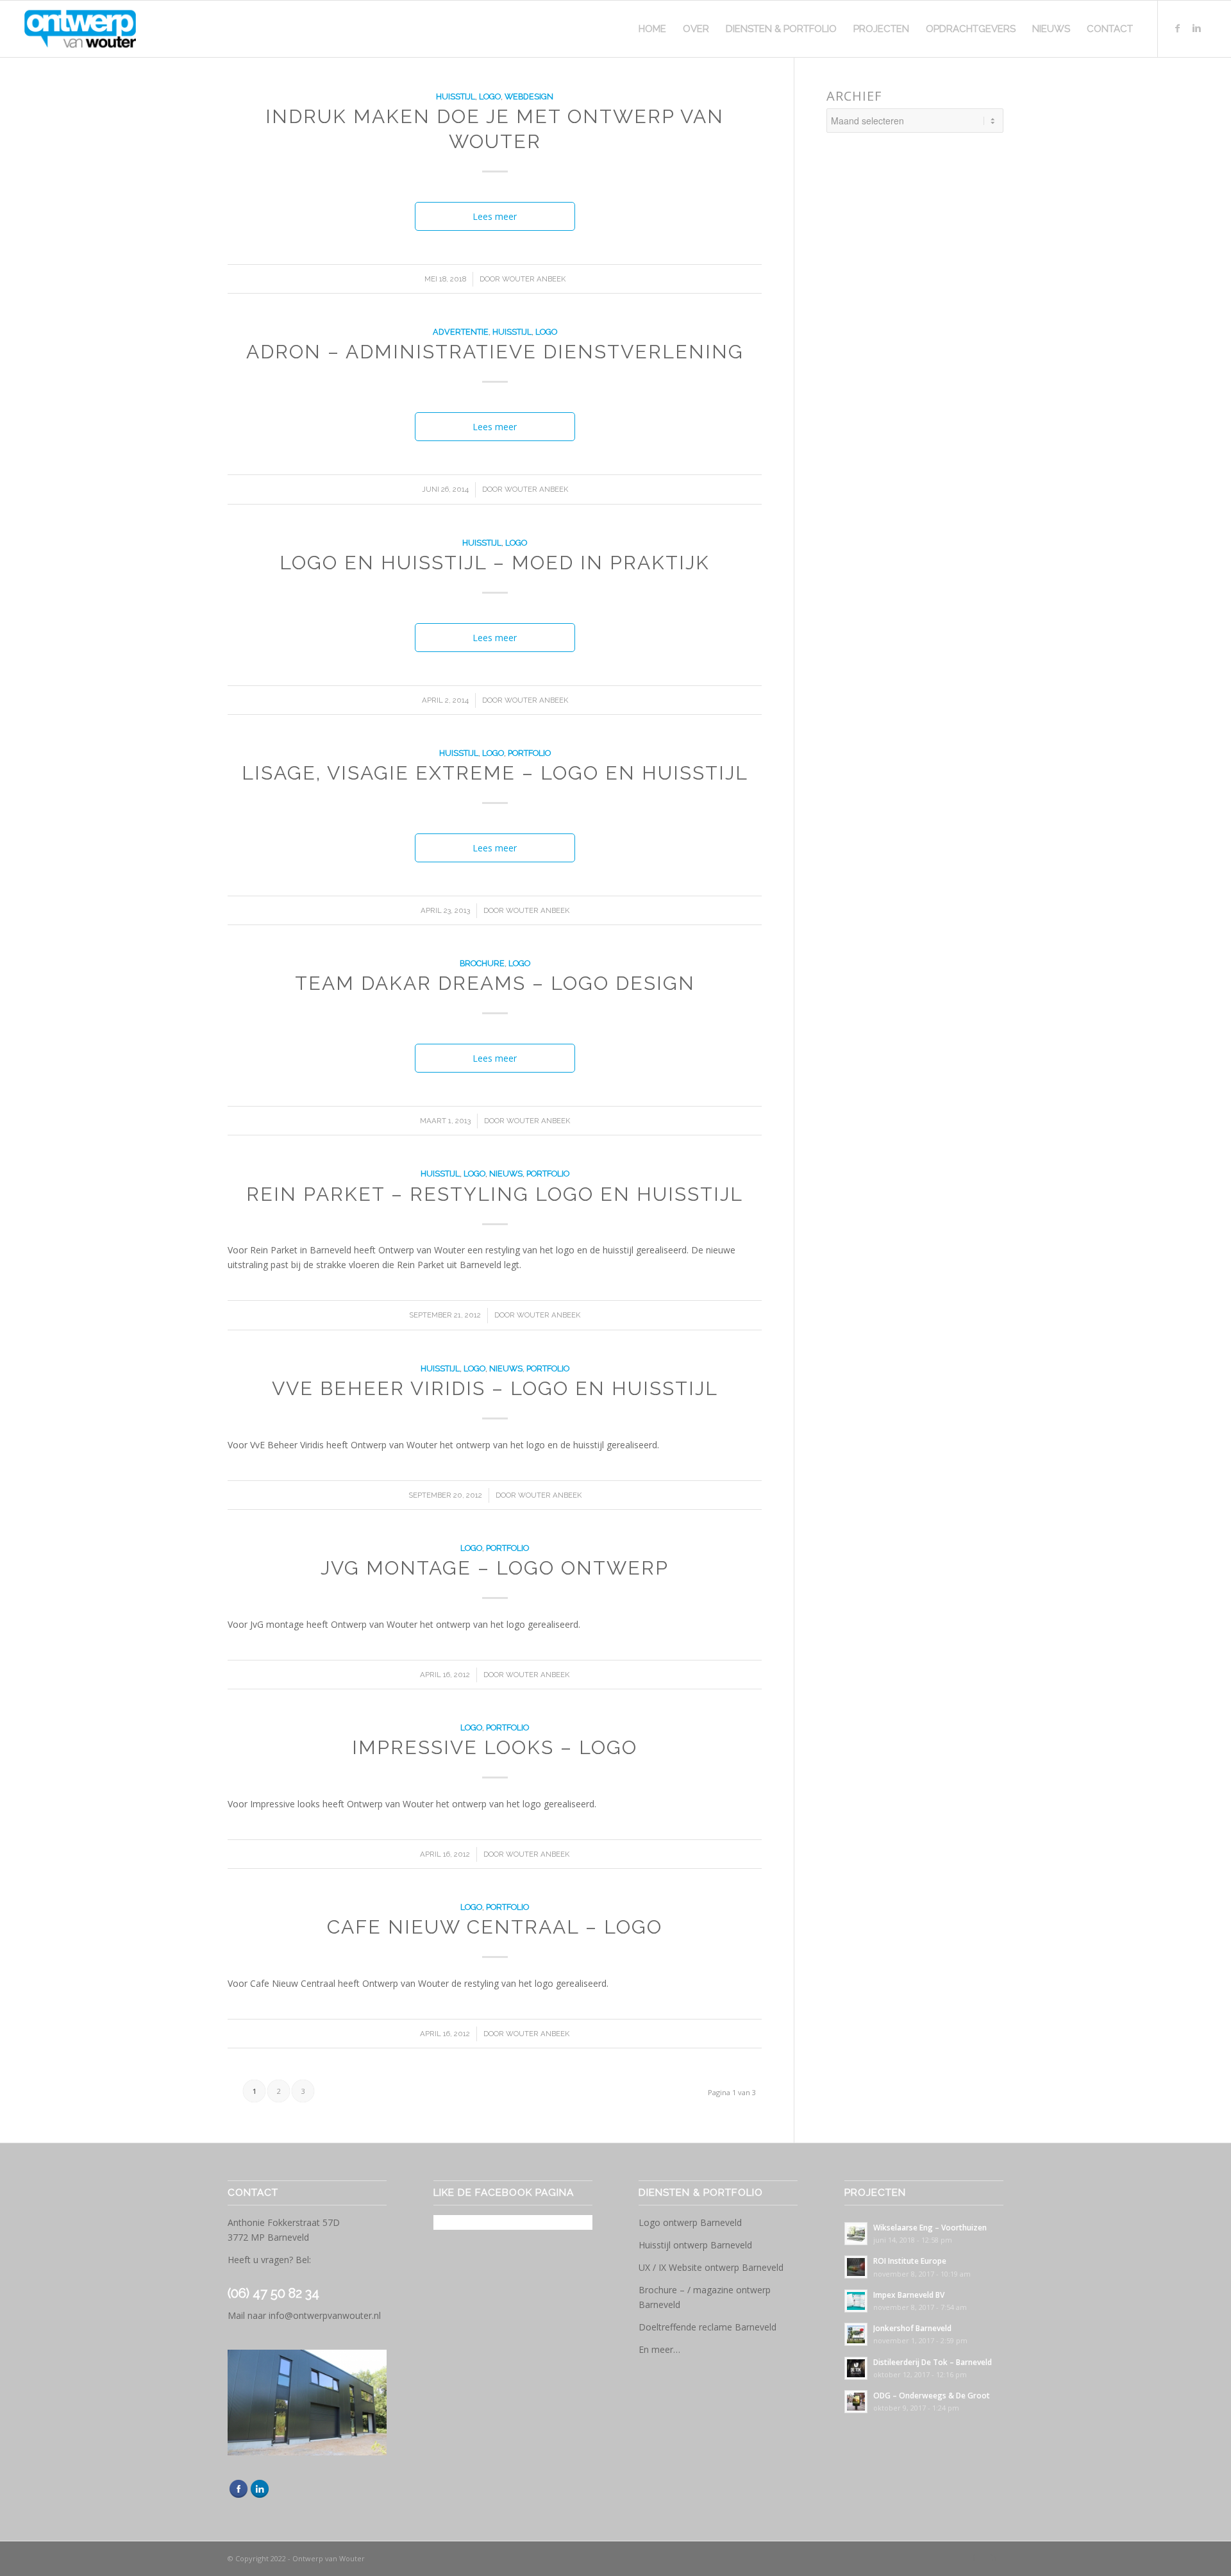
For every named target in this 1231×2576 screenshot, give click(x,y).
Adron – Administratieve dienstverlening (495, 352)
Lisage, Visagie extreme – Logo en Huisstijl (495, 773)
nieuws (506, 1174)
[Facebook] (1178, 28)
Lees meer (495, 216)
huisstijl (456, 96)
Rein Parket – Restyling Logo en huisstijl (495, 1194)
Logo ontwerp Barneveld (690, 2222)
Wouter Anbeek (534, 279)
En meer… (659, 2349)
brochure (482, 963)
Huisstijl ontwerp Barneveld (695, 2245)
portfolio (529, 753)
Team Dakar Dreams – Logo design (495, 983)
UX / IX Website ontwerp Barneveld (711, 2267)
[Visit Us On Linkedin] (259, 2496)
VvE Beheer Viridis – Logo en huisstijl (495, 1388)
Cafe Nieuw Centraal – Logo (495, 1927)
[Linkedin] (1197, 28)
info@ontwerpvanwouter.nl (325, 2315)
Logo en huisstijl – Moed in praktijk (495, 563)
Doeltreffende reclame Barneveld (708, 2327)
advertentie (461, 332)
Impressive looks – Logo (495, 1747)
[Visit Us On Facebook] (238, 2496)
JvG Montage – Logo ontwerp (495, 1568)
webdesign (529, 96)
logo (490, 96)
